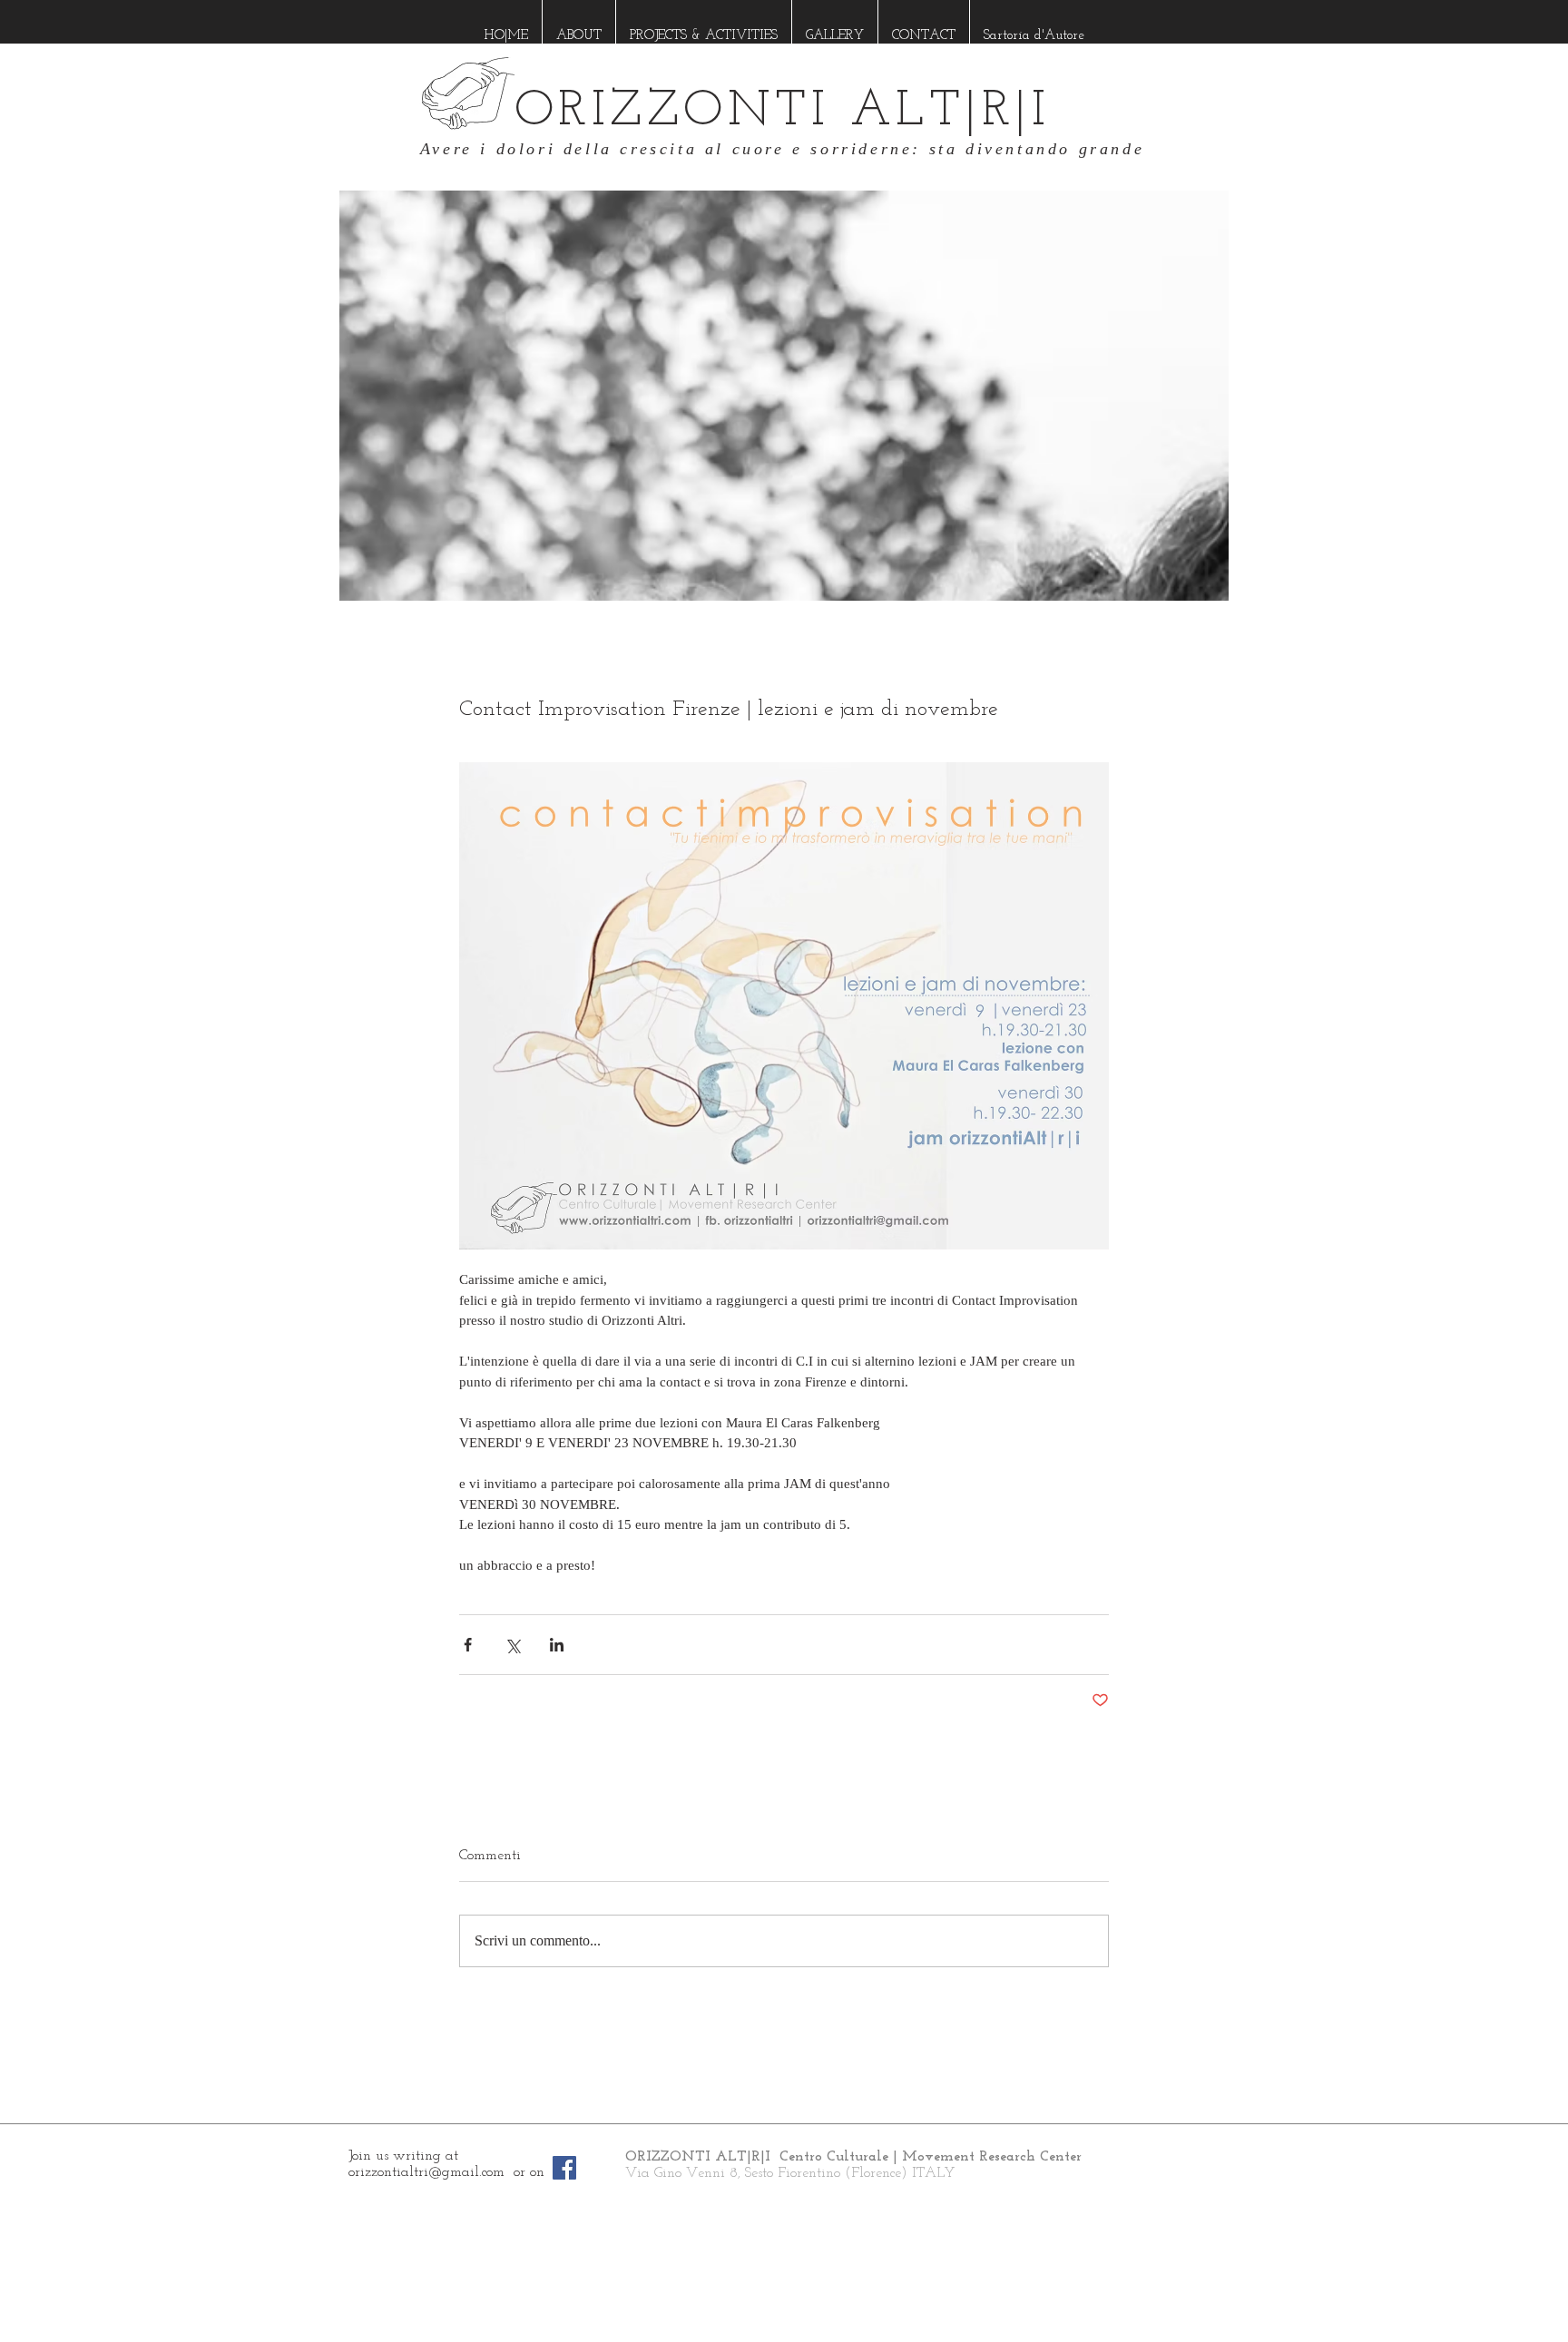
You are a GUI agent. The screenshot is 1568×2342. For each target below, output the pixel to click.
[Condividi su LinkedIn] (557, 1645)
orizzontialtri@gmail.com (426, 2172)
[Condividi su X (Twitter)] (512, 1645)
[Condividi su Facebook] (468, 1645)
